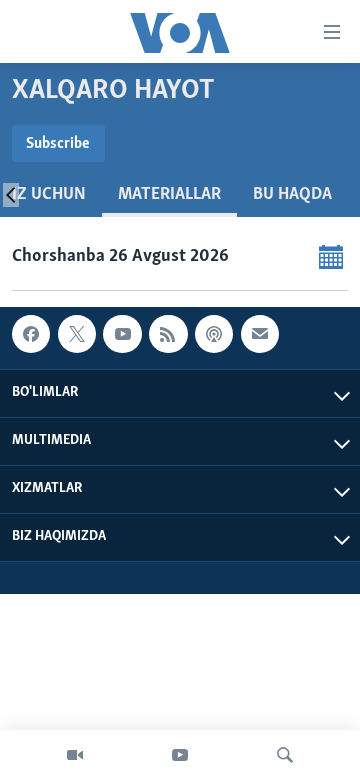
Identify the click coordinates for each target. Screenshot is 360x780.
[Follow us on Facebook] (31, 334)
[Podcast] (214, 334)
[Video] (75, 755)
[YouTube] (180, 755)
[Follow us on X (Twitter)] (77, 334)
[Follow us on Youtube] (122, 334)
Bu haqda (292, 195)
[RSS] (168, 334)
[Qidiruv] (285, 755)
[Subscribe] (260, 334)
